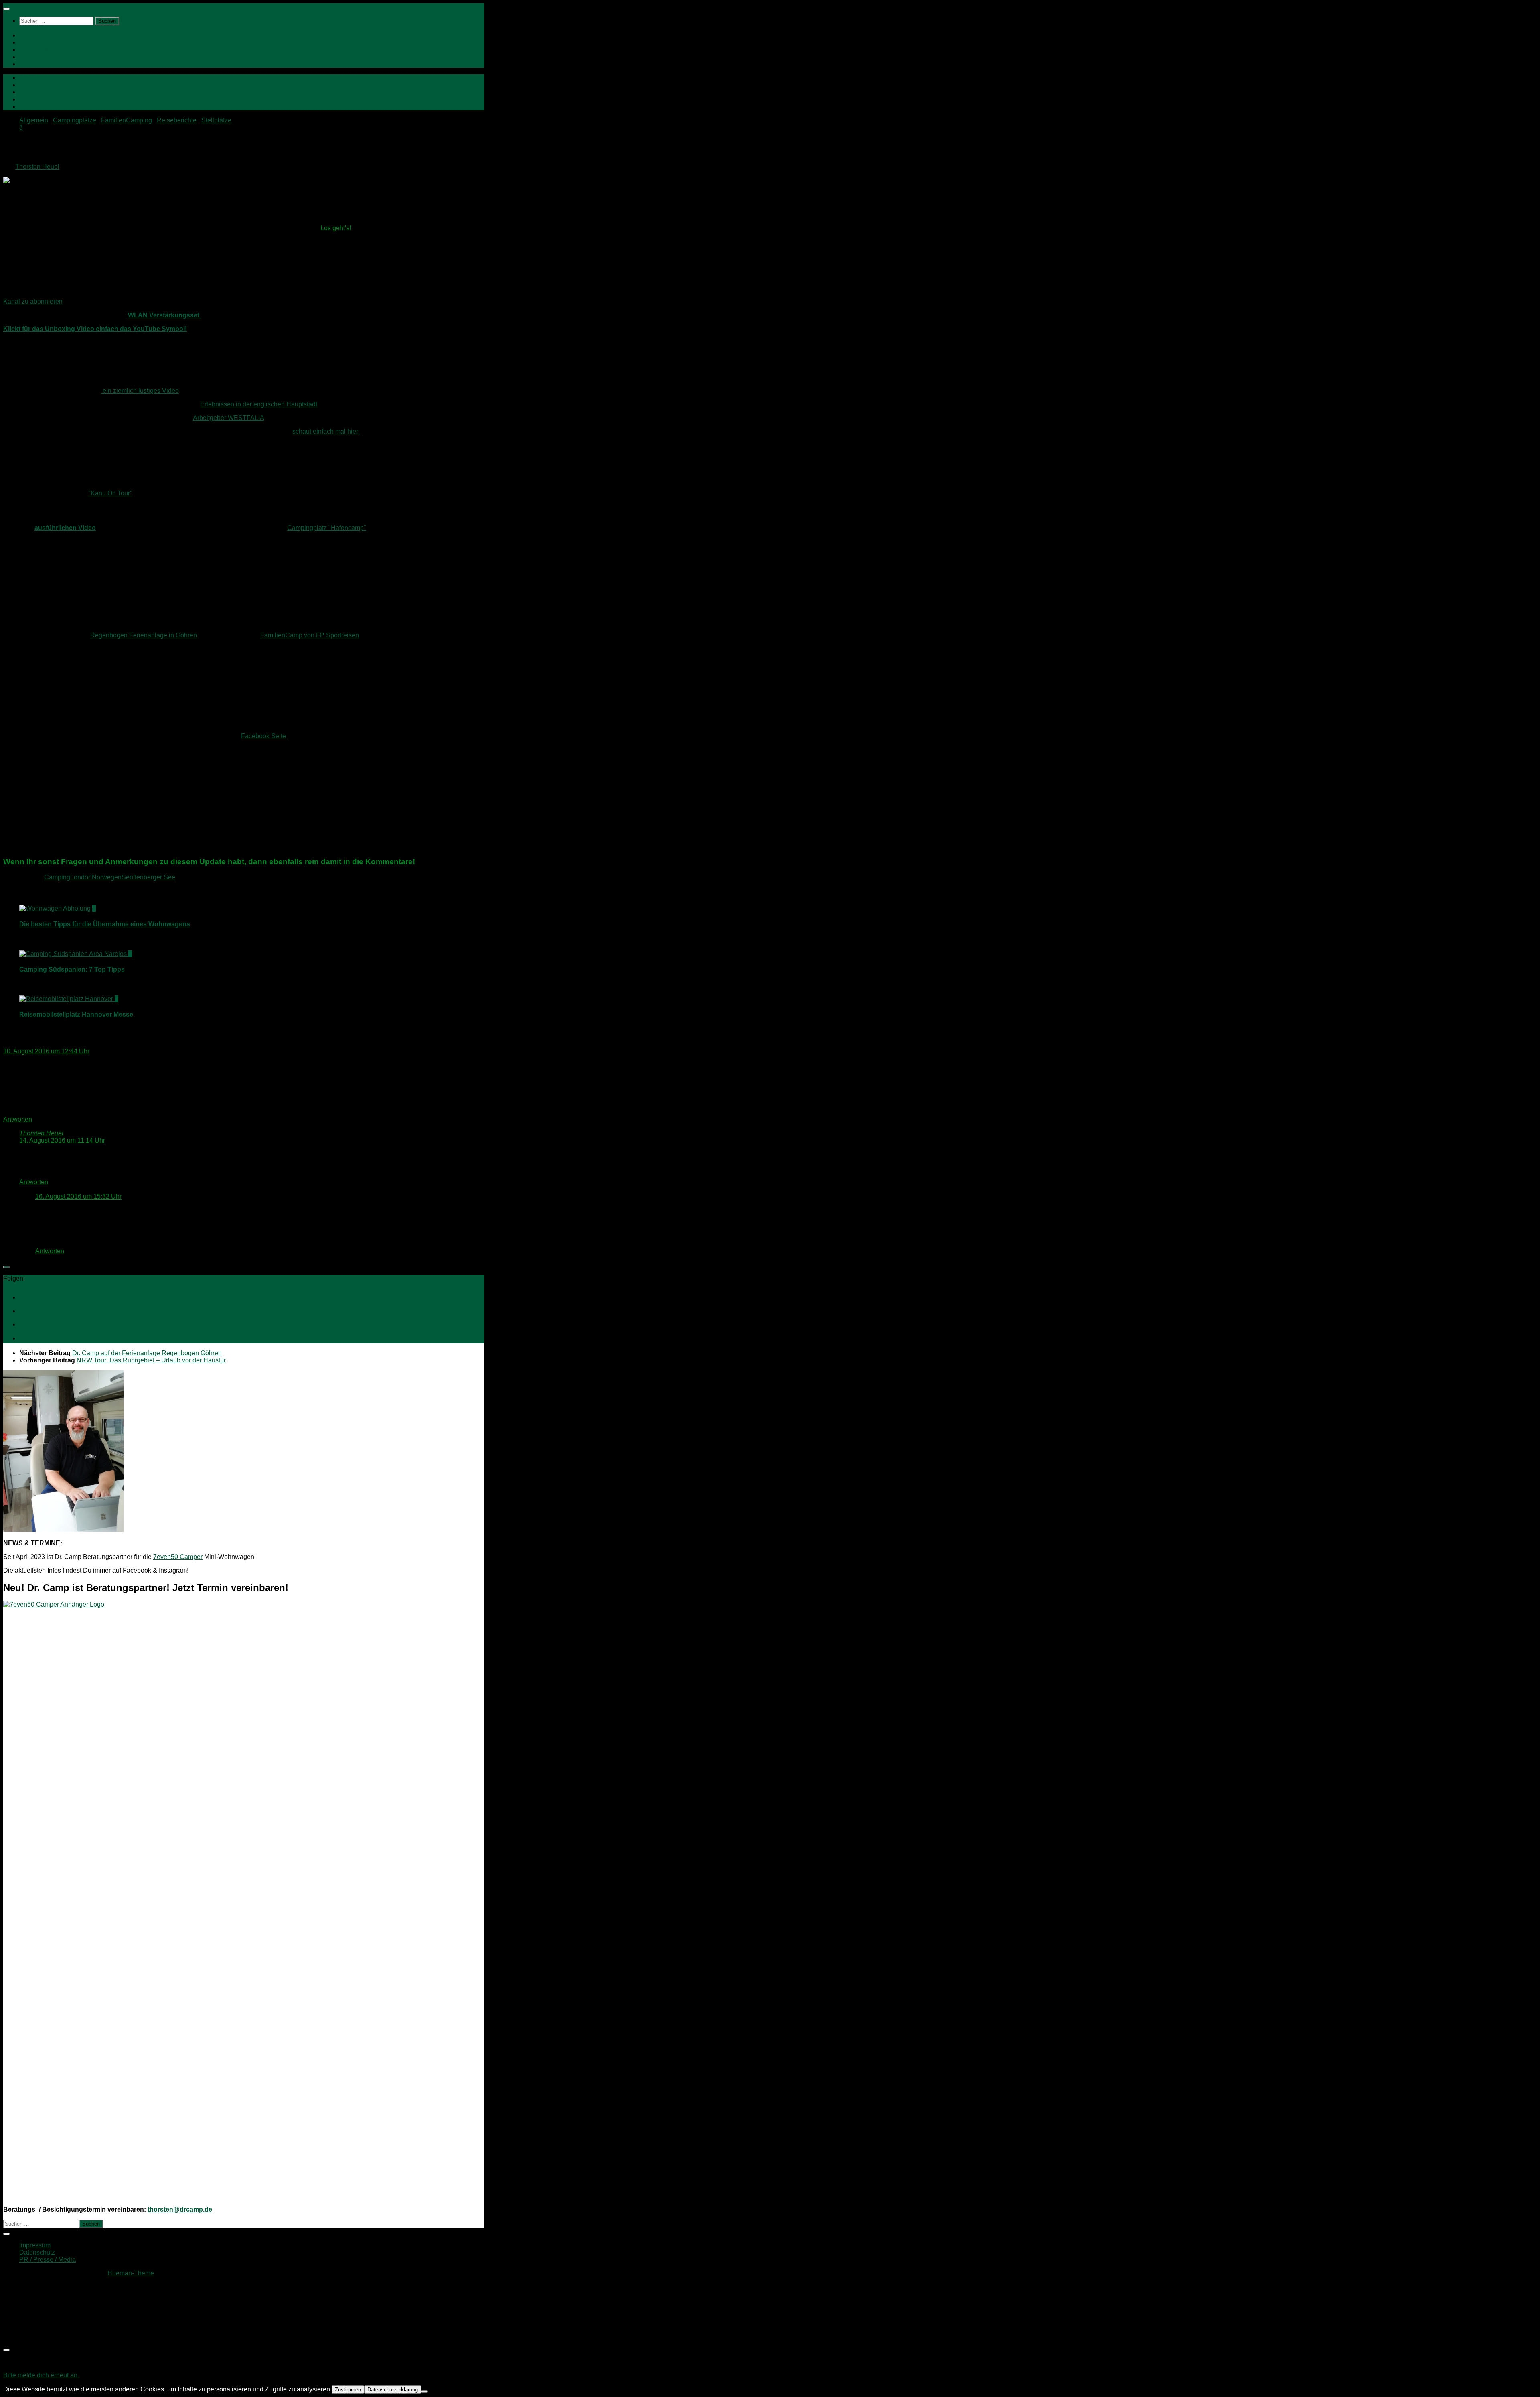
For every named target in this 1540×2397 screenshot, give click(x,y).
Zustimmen (348, 2390)
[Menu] (6, 9)
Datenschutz (37, 2252)
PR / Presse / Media (48, 2260)
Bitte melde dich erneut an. (41, 2375)
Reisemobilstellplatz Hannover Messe (76, 1014)
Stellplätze (216, 120)
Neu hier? (33, 42)
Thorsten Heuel (37, 167)
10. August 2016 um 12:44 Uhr (46, 1051)
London (81, 877)
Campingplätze (75, 120)
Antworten (18, 1119)
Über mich (34, 50)
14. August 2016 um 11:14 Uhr (62, 1140)
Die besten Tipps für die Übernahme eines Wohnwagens (105, 924)
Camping (57, 877)
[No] (424, 2391)
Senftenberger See (148, 877)
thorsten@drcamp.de (180, 2209)
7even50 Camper (178, 1557)
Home (28, 35)
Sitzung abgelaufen (33, 2361)
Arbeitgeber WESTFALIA (228, 418)
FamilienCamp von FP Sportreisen (310, 635)
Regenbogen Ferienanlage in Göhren (144, 635)
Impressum (35, 2245)
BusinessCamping (46, 64)
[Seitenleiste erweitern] (6, 1267)
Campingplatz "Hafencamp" (327, 528)
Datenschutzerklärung (393, 2390)
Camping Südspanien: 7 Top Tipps (72, 969)
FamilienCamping (127, 120)
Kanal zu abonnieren (33, 301)
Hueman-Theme (131, 2273)
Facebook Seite (263, 736)
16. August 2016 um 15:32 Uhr (78, 1196)
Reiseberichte (177, 120)
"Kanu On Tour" (110, 493)
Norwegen (107, 877)
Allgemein (34, 120)
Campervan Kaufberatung (56, 57)
